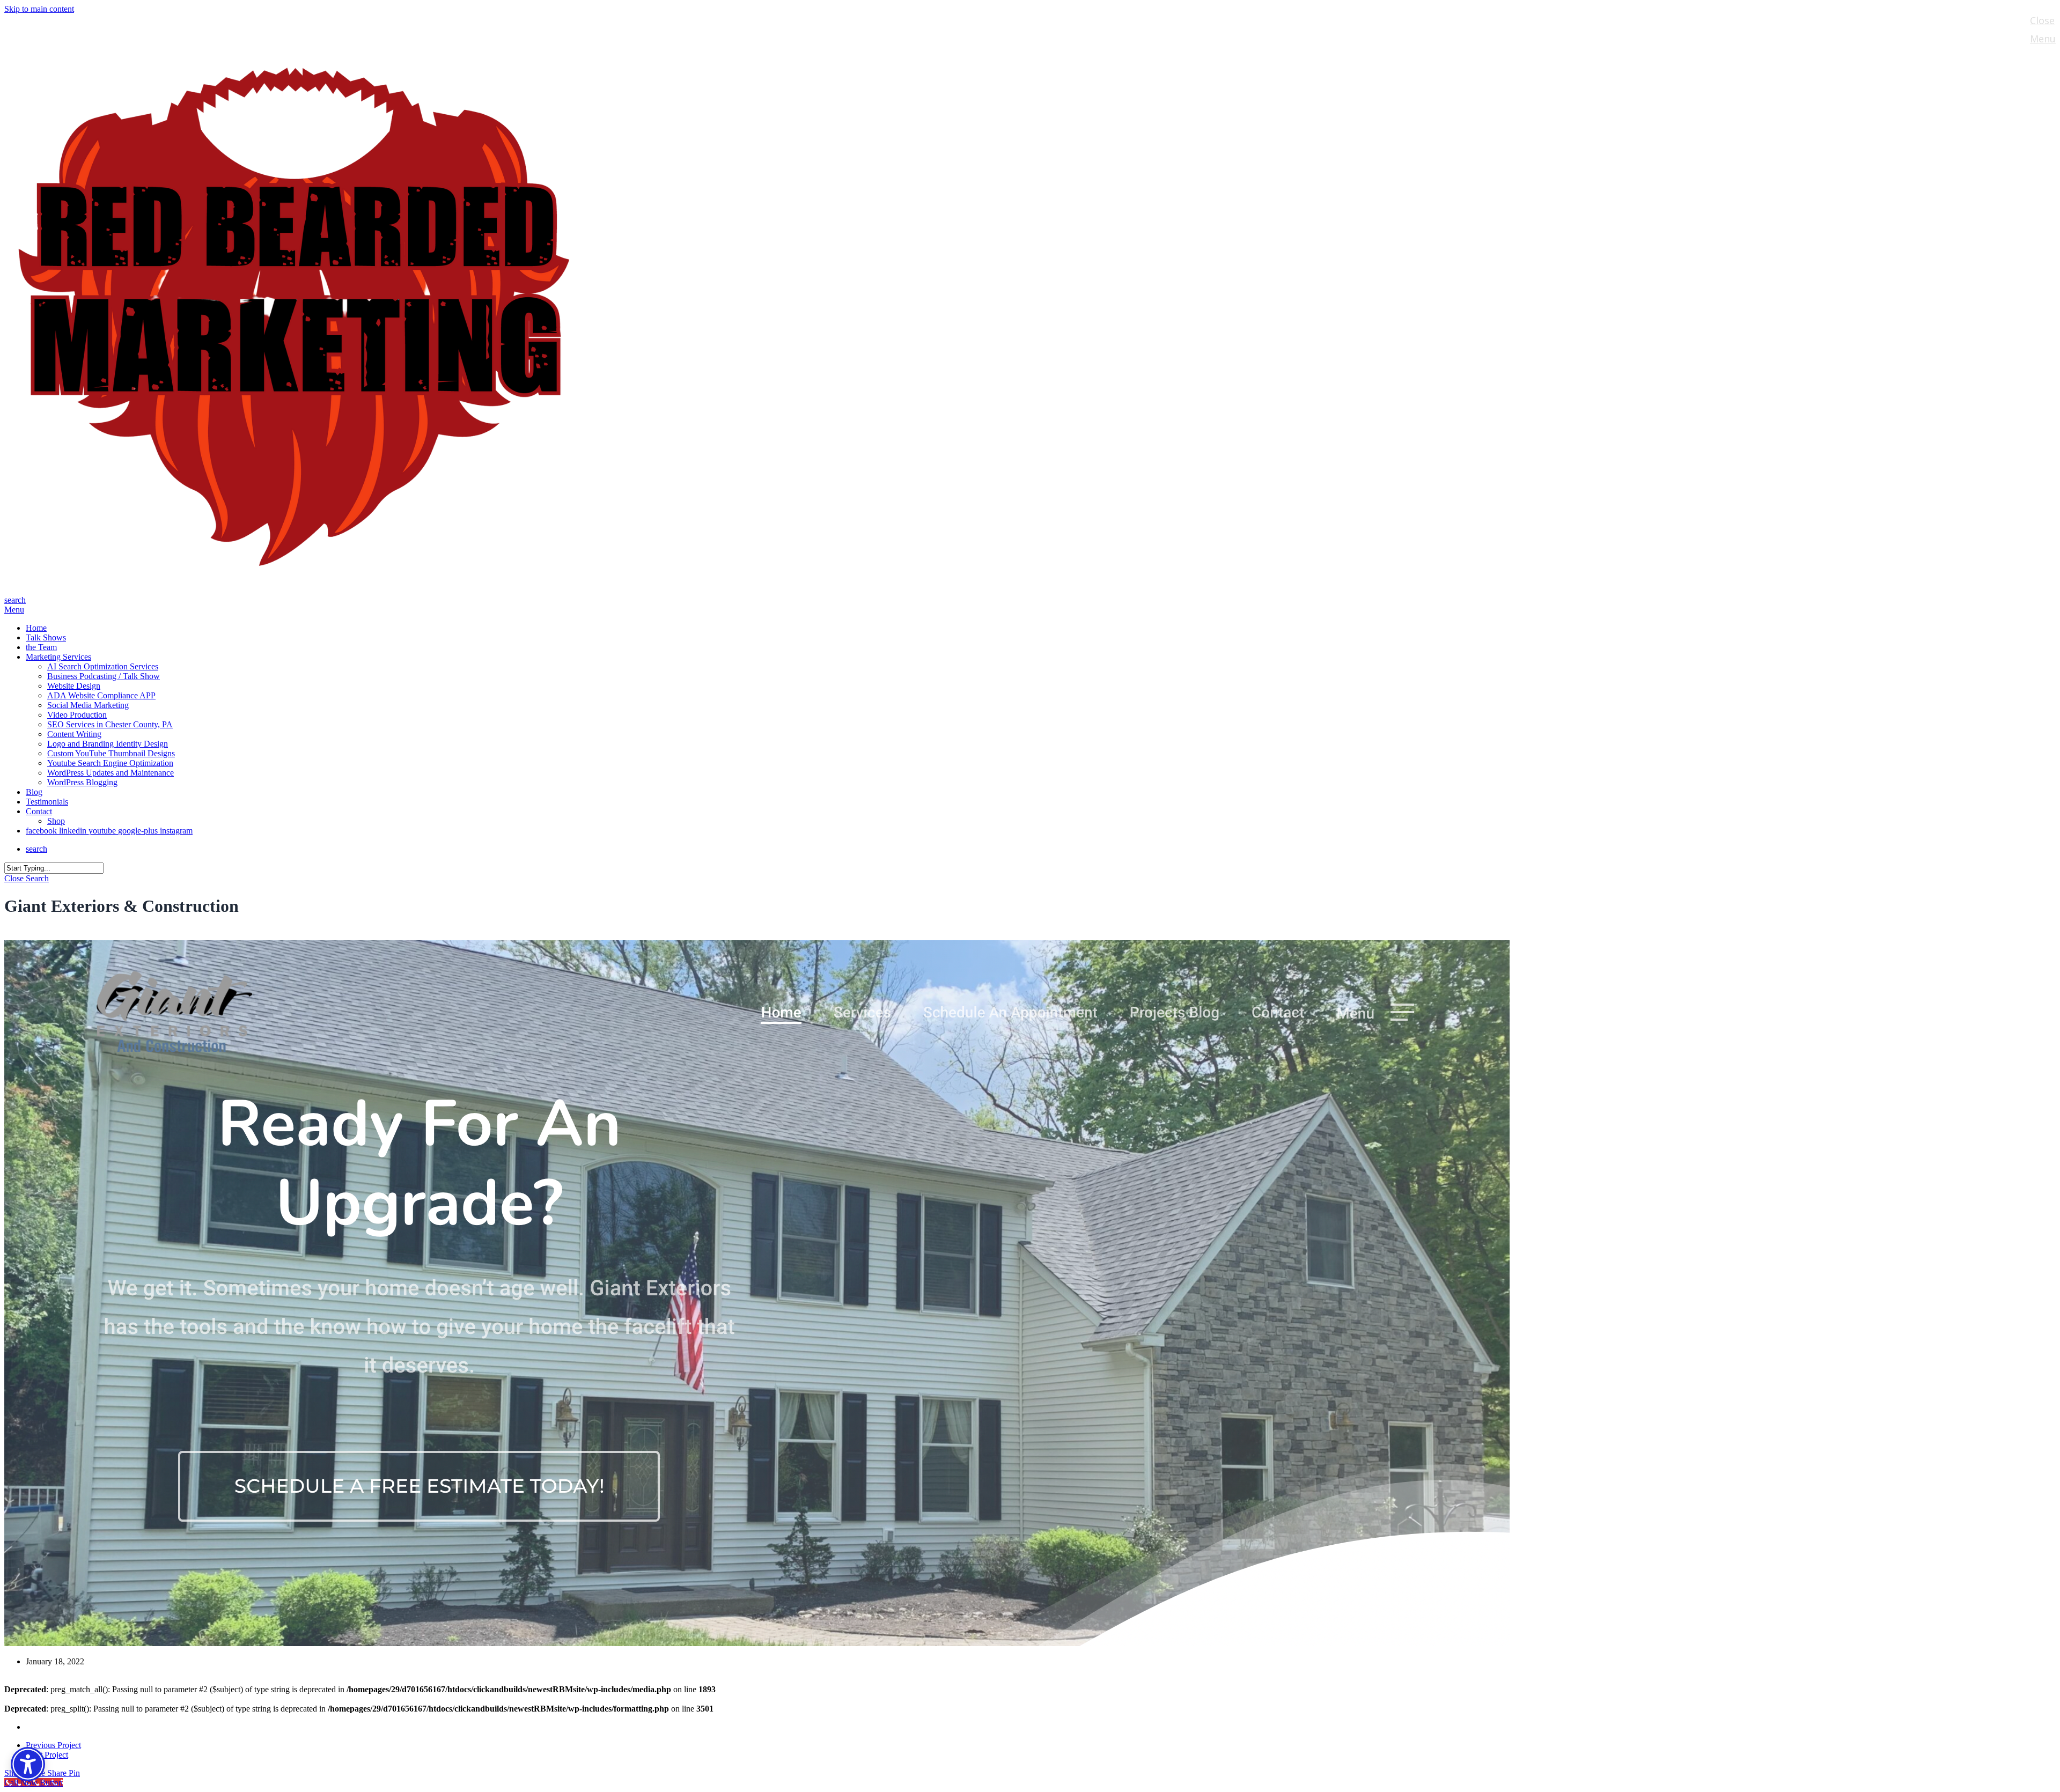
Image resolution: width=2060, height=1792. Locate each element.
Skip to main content (39, 9)
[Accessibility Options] (28, 1764)
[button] (14, 610)
